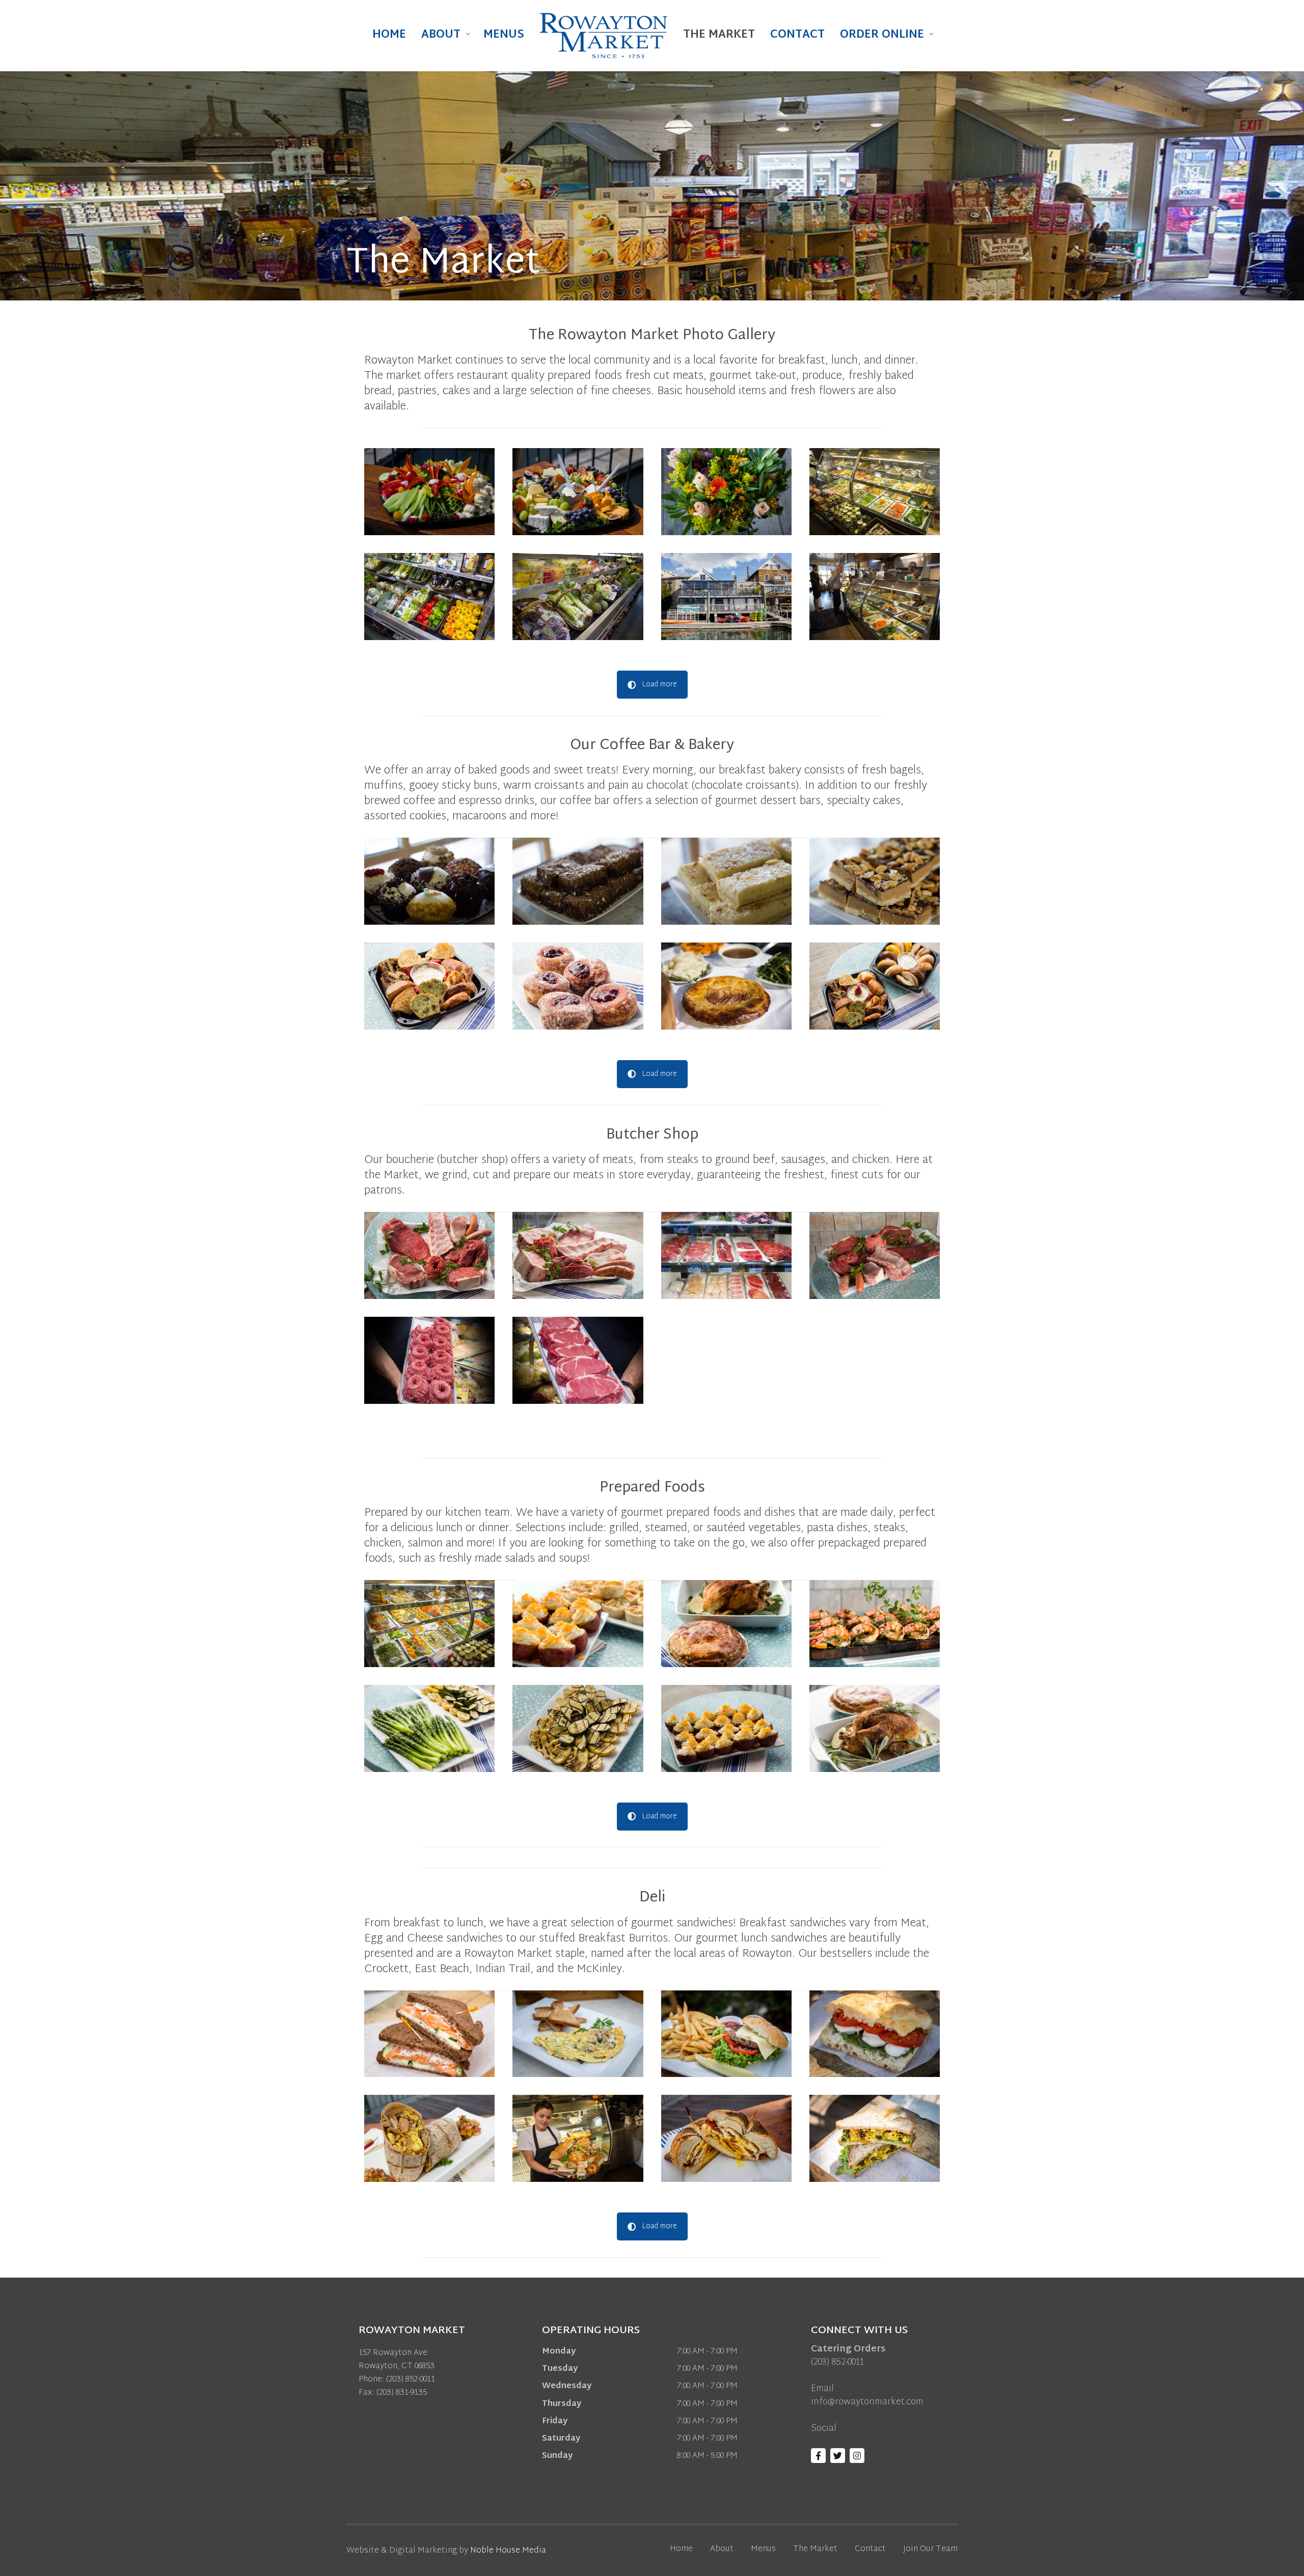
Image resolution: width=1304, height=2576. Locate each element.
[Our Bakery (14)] (429, 881)
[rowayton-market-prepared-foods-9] (578, 1360)
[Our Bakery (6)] (578, 986)
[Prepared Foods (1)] (578, 1728)
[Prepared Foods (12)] (429, 1728)
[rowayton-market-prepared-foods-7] (726, 1255)
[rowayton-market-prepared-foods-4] (726, 1624)
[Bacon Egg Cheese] (726, 2138)
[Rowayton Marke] (429, 2138)
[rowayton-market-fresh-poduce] (429, 597)
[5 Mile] (875, 2138)
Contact (797, 35)
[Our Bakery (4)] (429, 986)
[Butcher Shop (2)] (578, 1255)
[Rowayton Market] (429, 2034)
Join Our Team (930, 2549)
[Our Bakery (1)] (578, 881)
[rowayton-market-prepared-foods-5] (578, 1624)
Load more (659, 685)
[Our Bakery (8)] (726, 986)
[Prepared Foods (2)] (726, 1728)
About (441, 35)
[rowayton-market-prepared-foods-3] (875, 1624)
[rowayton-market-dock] (726, 597)
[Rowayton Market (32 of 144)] (578, 492)
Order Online (882, 35)
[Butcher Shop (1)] (429, 1255)
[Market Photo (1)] (875, 597)
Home (389, 35)
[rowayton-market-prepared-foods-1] (429, 1624)
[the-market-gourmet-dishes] (875, 492)
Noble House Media (508, 2551)
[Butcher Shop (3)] (875, 1255)
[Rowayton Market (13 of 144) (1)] (429, 492)
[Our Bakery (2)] (726, 881)
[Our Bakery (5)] (875, 986)
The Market (719, 35)
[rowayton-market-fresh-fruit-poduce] (578, 597)
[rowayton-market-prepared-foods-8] (429, 1360)
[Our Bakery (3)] (875, 881)
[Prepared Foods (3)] (875, 1728)
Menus (504, 35)
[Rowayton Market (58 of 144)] (726, 492)
